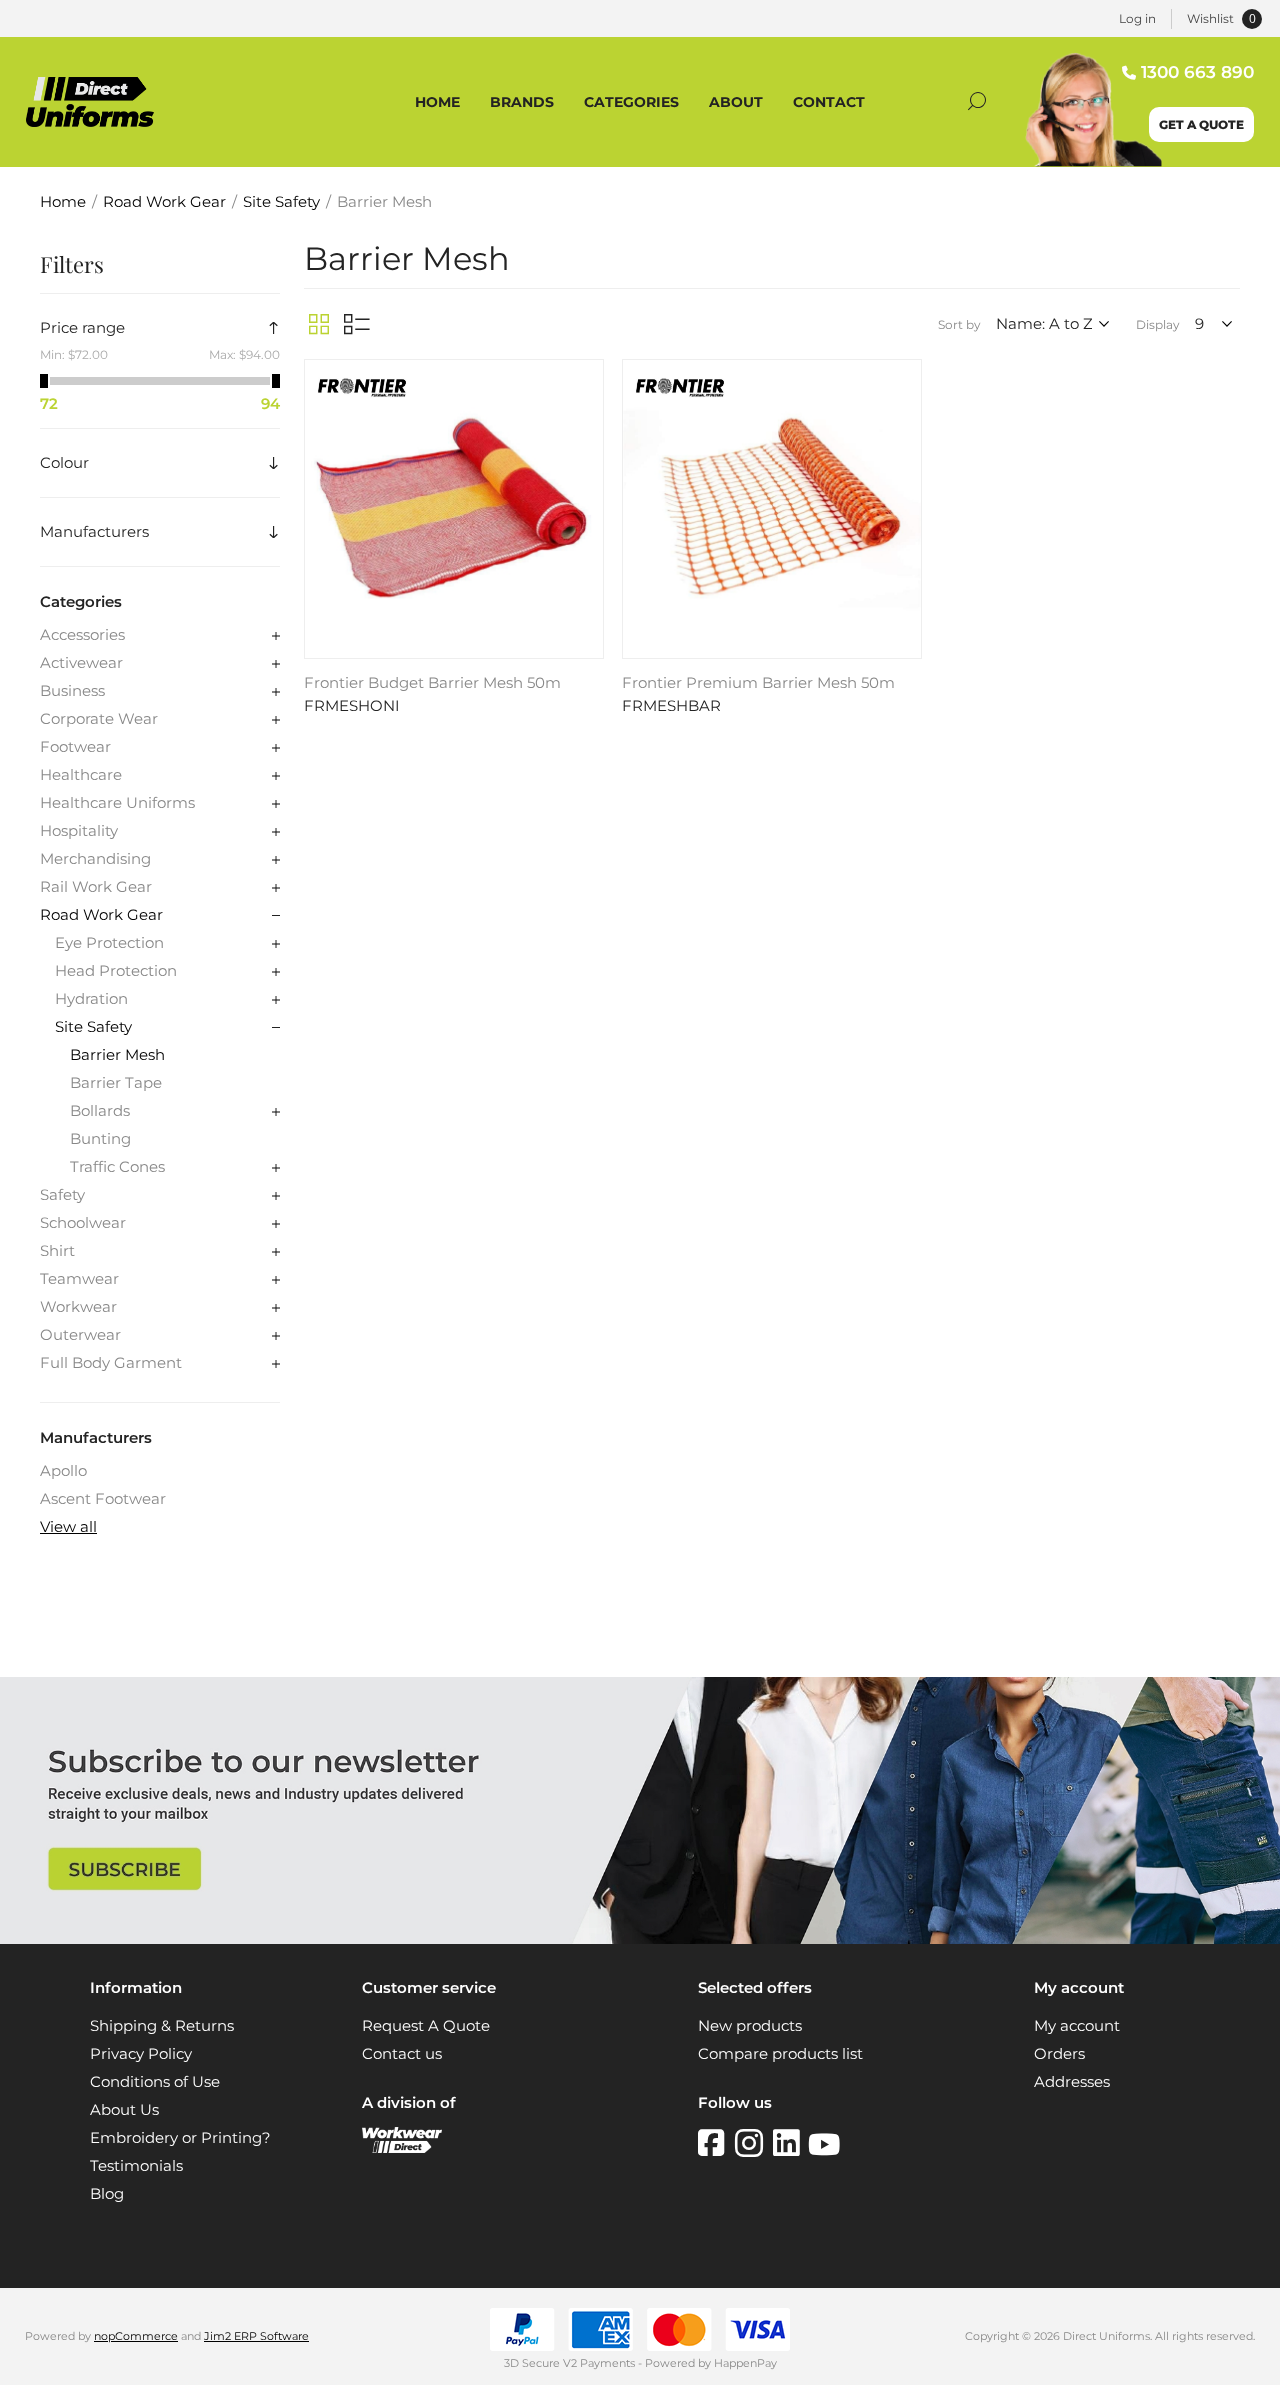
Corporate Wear (99, 719)
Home (63, 202)
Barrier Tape (116, 1083)
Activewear (81, 663)
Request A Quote (426, 2026)
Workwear (78, 1307)
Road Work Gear (101, 915)
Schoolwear (83, 1223)
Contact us (402, 2054)
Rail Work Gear (96, 887)
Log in (1137, 18)
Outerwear (80, 1335)
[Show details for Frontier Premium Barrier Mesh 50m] (772, 509)
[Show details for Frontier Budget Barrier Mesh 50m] (454, 509)
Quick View (586, 380)
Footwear (75, 747)
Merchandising (95, 859)
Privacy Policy (141, 2054)
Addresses (1072, 2082)
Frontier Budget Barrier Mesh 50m (432, 683)
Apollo (63, 1471)
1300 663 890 (1197, 72)
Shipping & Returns (162, 2026)
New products (750, 2026)
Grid (319, 324)
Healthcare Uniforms (117, 803)
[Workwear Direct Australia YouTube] (824, 2143)
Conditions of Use (155, 2082)
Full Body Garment (111, 1363)
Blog (107, 2194)
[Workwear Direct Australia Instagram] (754, 2143)
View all (68, 1527)
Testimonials (136, 2166)
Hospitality (79, 831)
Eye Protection (109, 943)
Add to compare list (586, 409)
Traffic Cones (117, 1167)
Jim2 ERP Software (256, 2336)
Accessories (82, 635)
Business (72, 691)
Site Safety (93, 1027)
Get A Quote (1201, 124)
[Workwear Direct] (402, 2148)
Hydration (91, 999)
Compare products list (780, 2054)
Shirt (57, 1251)
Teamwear (79, 1279)
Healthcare (81, 775)
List (357, 324)
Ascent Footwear (103, 1499)
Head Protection (116, 971)
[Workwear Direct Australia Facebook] (716, 2143)
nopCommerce (136, 2336)
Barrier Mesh (117, 1055)
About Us (124, 2110)
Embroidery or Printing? (180, 2138)
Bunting (100, 1139)
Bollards (100, 1111)
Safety (62, 1195)
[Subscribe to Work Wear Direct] (640, 1939)
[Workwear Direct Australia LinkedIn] (790, 2143)
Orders (1059, 2054)
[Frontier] (362, 390)
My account (1077, 2026)
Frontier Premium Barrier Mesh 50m (758, 683)
